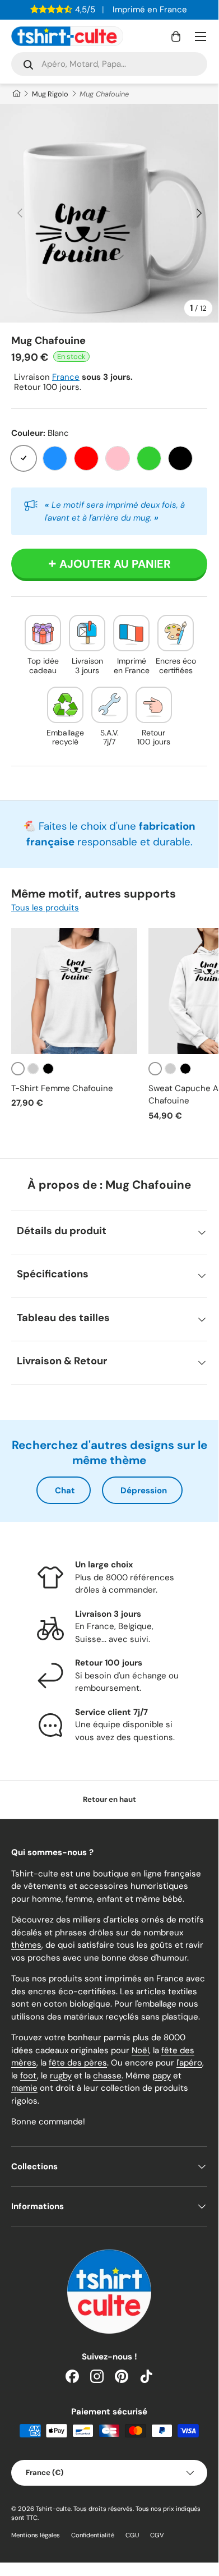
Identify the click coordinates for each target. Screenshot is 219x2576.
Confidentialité (93, 2535)
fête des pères (78, 2063)
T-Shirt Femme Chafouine (62, 1088)
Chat (65, 1491)
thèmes (26, 1945)
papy (162, 2076)
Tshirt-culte (53, 2509)
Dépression (144, 1491)
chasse (107, 2076)
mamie (24, 2088)
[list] (109, 213)
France (66, 377)
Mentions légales (36, 2535)
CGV (157, 2535)
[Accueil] (16, 94)
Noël (140, 2050)
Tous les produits (45, 908)
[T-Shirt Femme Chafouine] (74, 991)
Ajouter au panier (115, 564)
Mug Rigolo (50, 94)
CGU (132, 2535)
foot (29, 2076)
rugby (61, 2076)
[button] (176, 36)
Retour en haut (109, 1799)
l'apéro (189, 2063)
